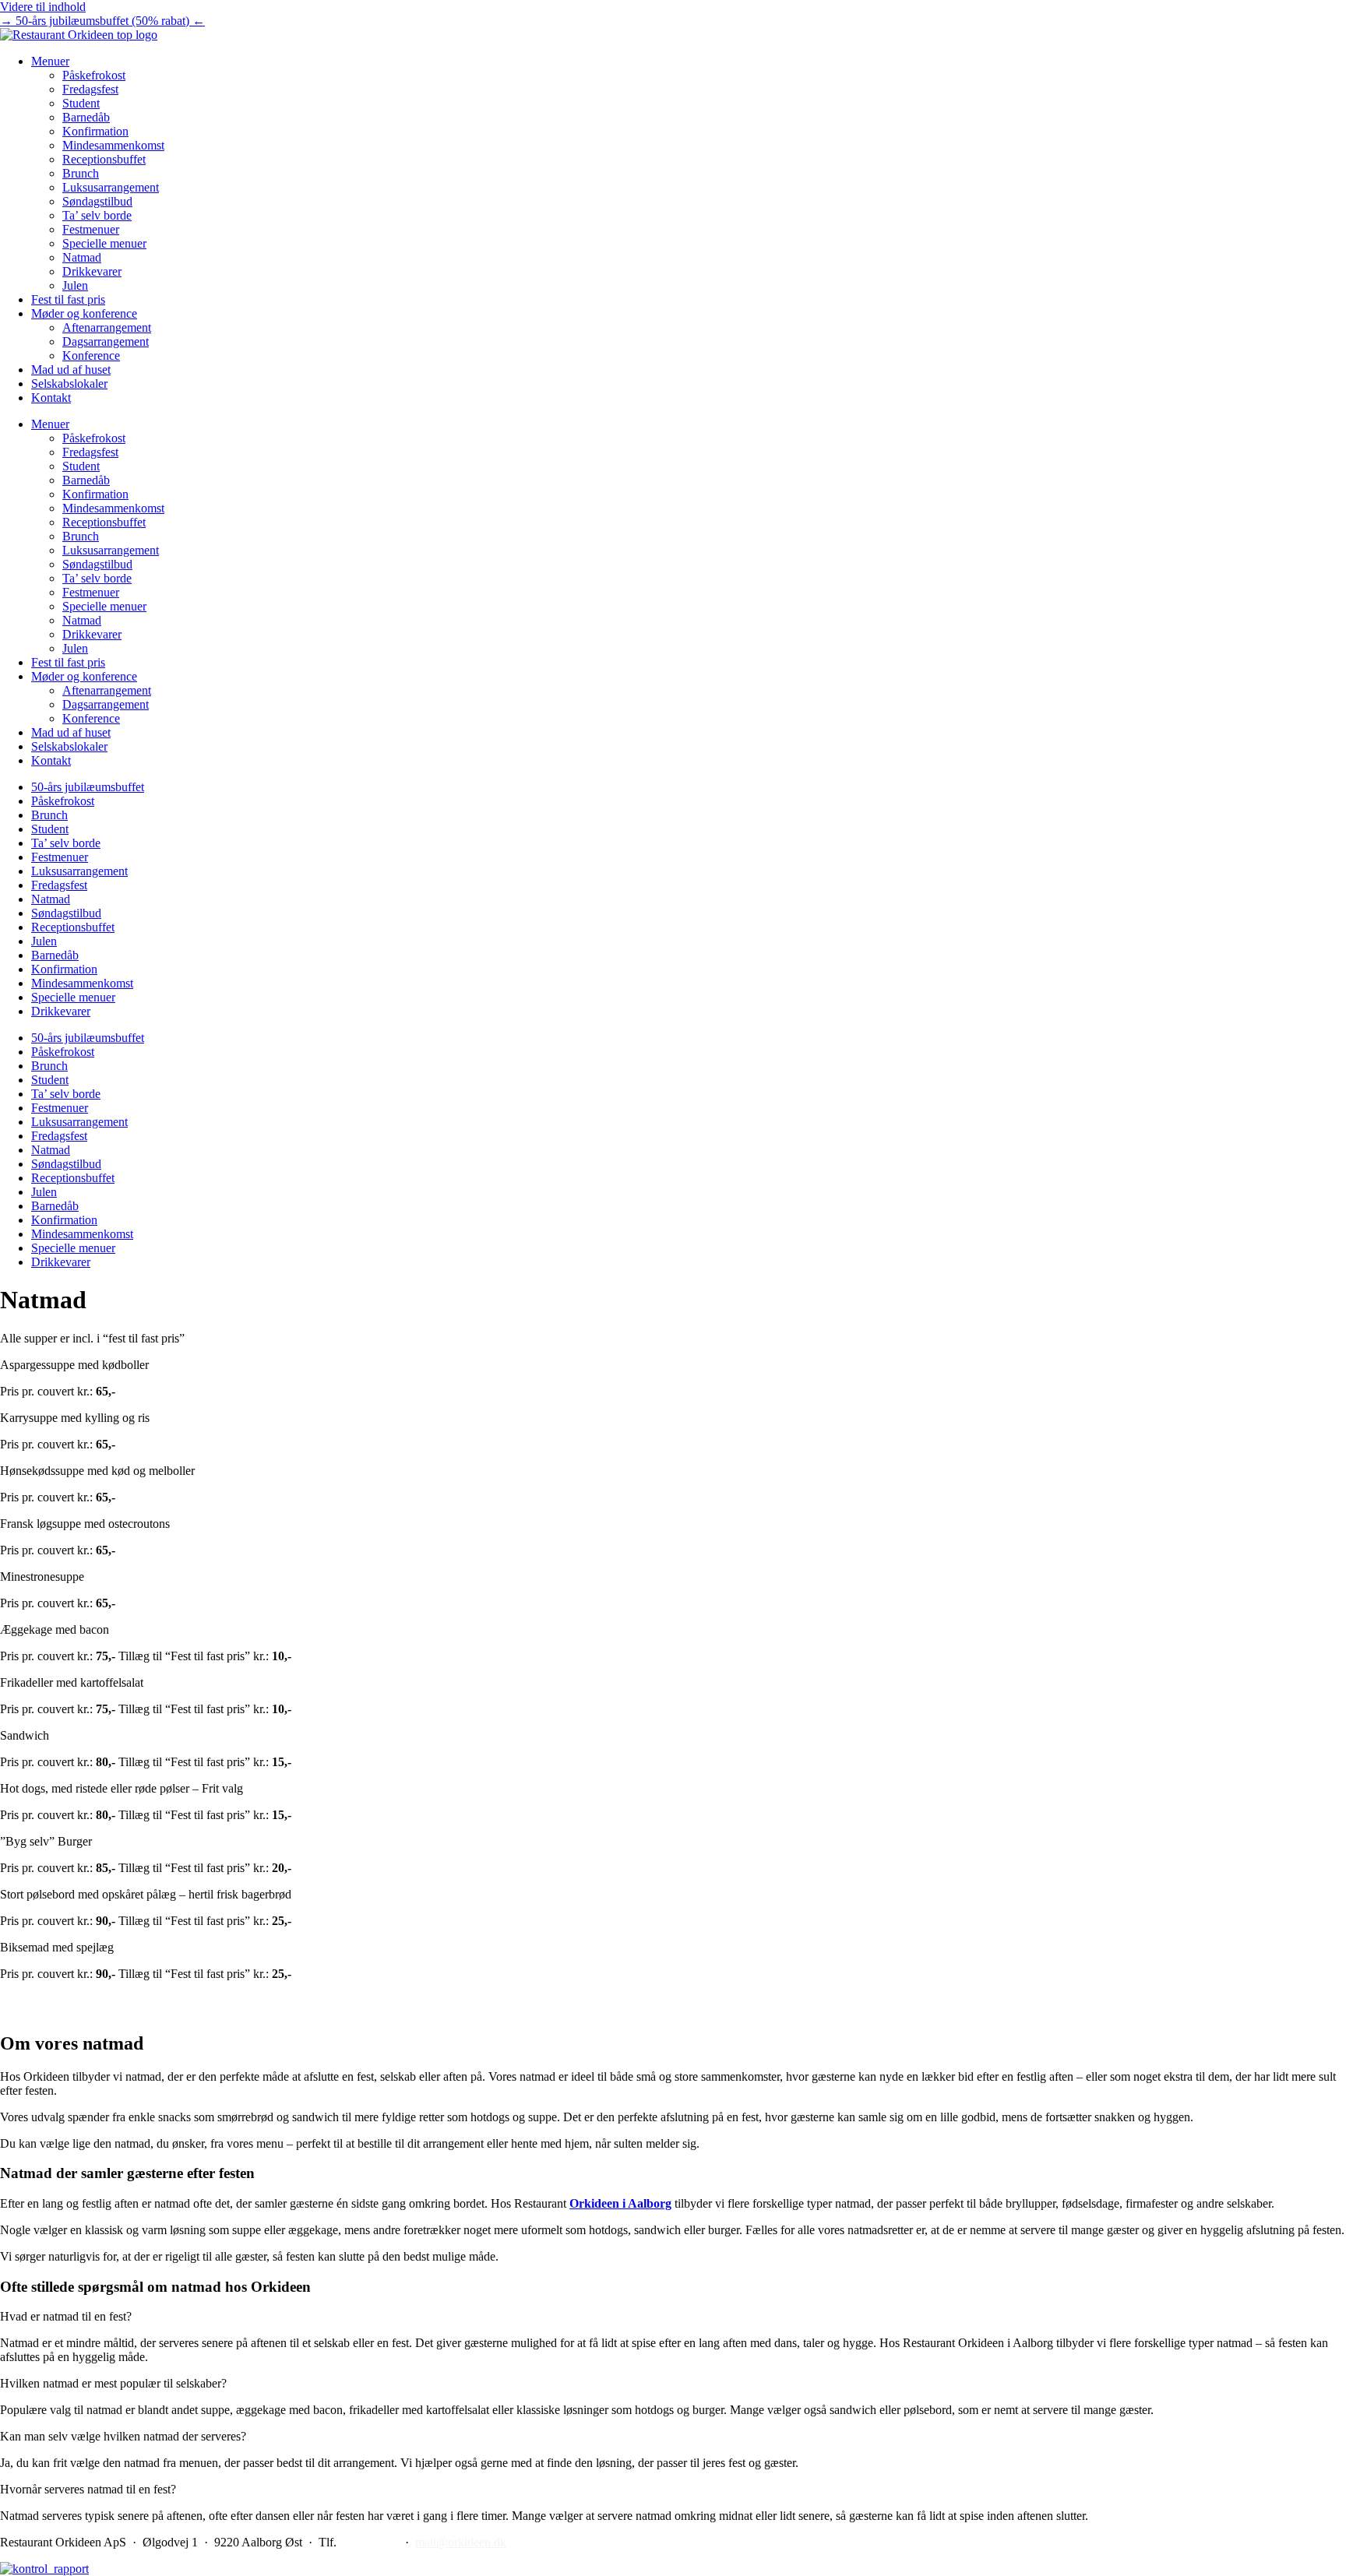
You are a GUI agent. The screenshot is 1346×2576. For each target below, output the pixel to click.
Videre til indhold (43, 7)
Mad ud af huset (71, 370)
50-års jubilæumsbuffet (88, 787)
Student (81, 103)
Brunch (81, 173)
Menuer (50, 61)
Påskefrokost (94, 75)
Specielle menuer (104, 243)
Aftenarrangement (107, 327)
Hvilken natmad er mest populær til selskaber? (113, 2383)
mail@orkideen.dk (461, 2542)
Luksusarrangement (111, 187)
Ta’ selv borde (97, 215)
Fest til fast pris (68, 299)
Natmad (82, 257)
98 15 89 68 (369, 2542)
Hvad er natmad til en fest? (66, 2316)
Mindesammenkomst (113, 145)
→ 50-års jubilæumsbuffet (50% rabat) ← (102, 21)
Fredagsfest (90, 89)
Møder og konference (84, 313)
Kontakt (51, 398)
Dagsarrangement (106, 341)
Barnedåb (86, 117)
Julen (75, 285)
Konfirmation (95, 131)
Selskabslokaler (69, 384)
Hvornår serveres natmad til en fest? (88, 2489)
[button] (673, 2317)
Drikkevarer (92, 271)
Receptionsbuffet (104, 159)
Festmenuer (91, 229)
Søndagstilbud (97, 201)
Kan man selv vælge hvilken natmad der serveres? (123, 2436)
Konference (91, 355)
